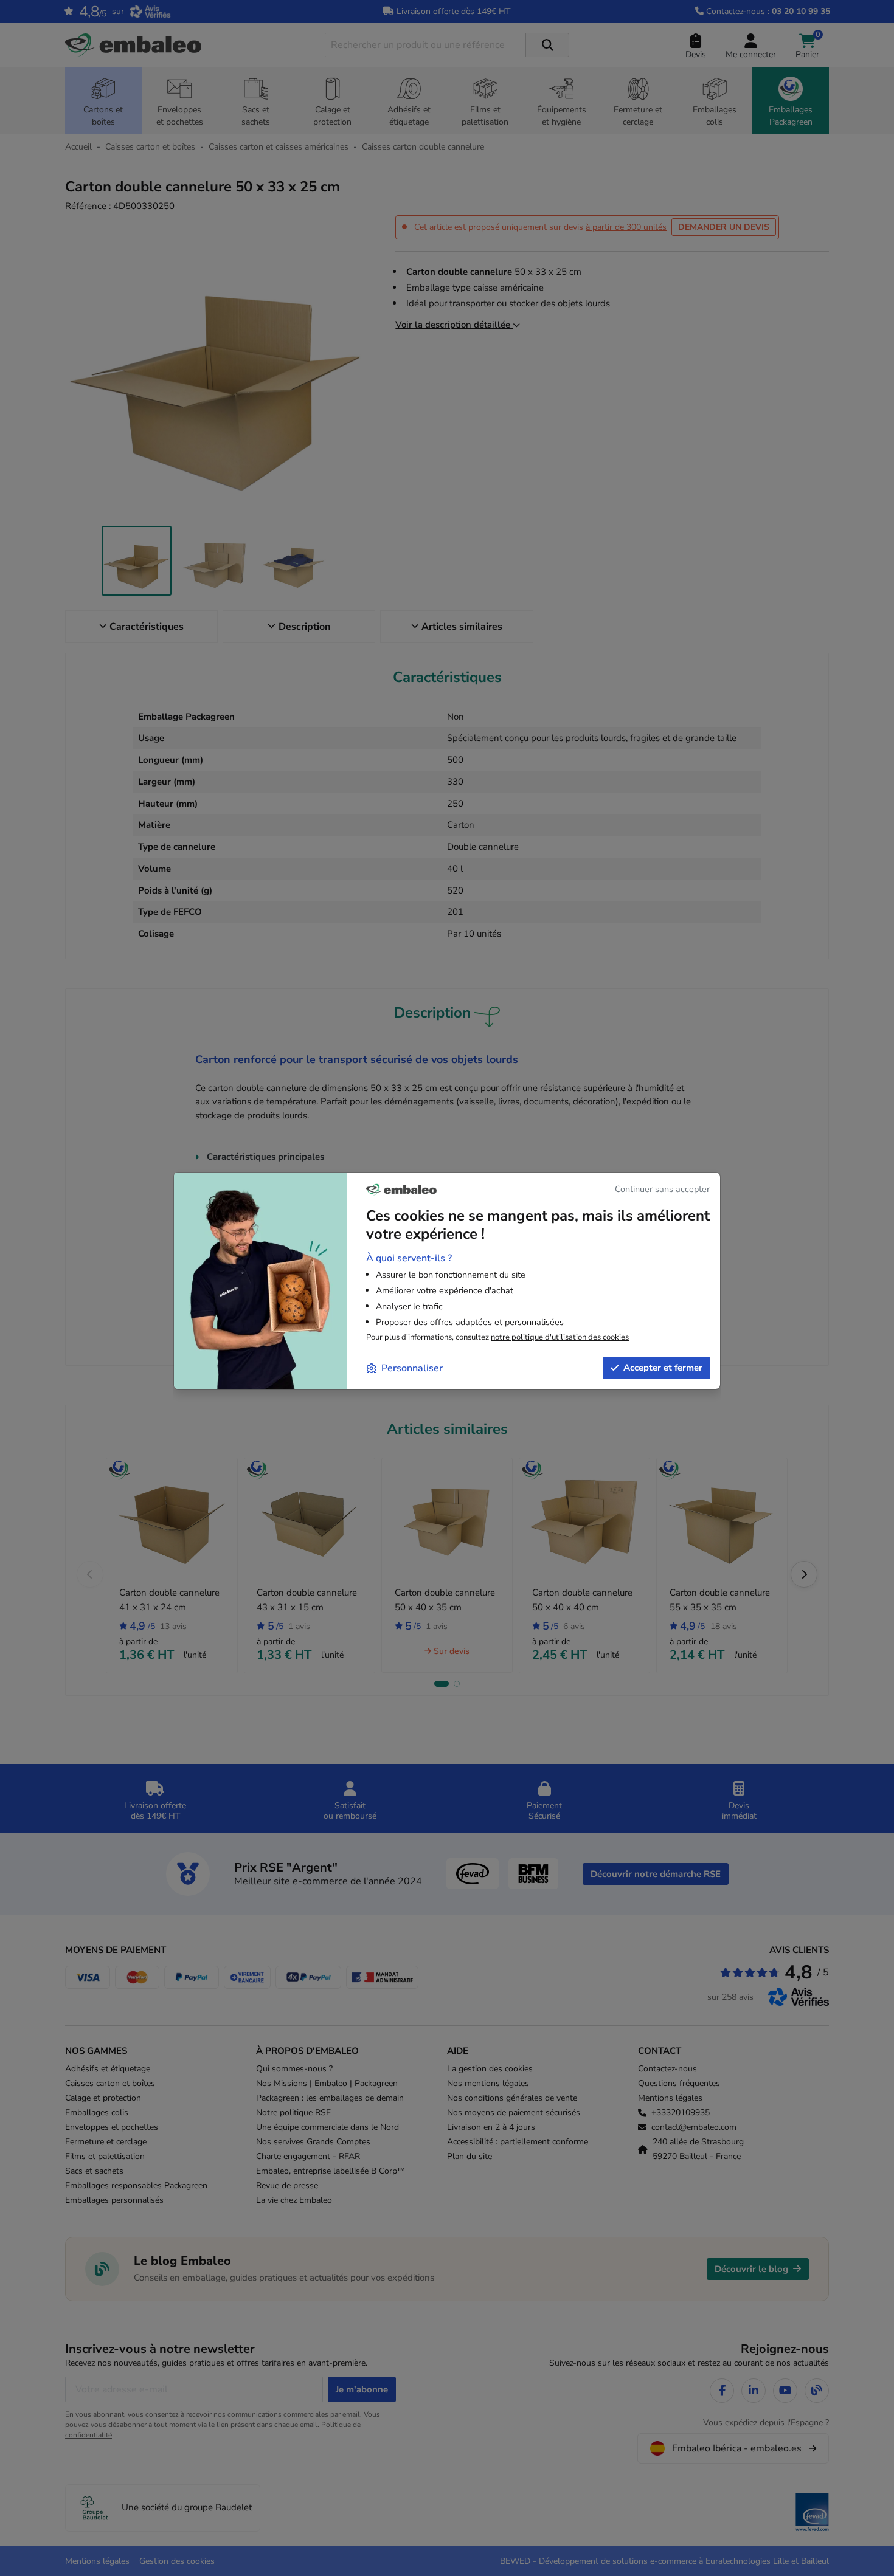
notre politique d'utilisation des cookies (560, 1337)
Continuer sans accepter (662, 1189)
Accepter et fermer (663, 1368)
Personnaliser (412, 1368)
